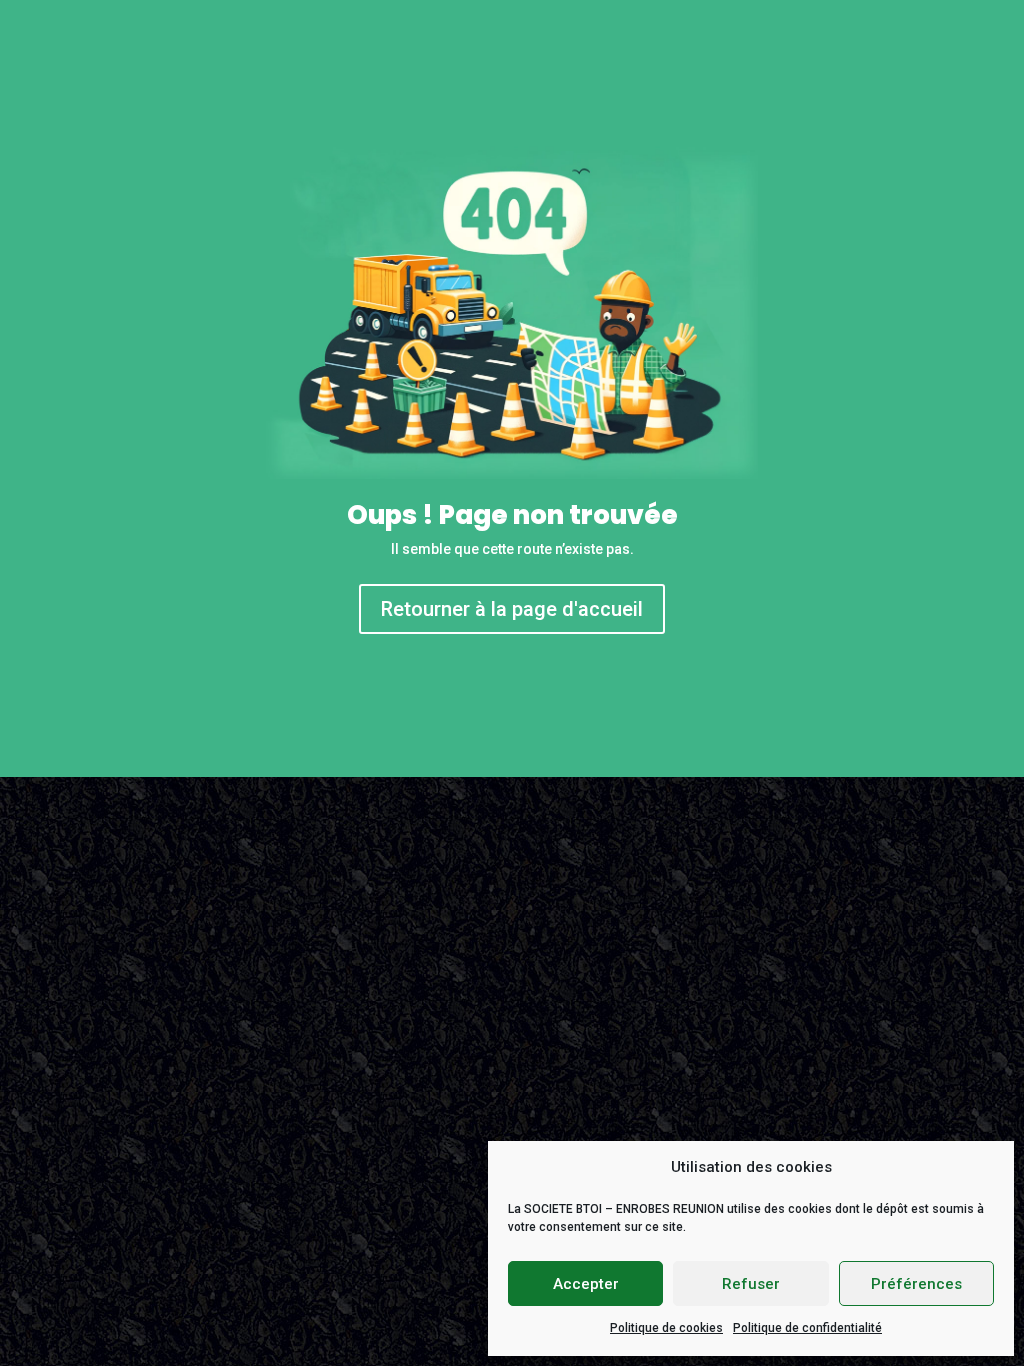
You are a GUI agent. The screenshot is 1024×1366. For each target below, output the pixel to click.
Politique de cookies (666, 1328)
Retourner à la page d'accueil (512, 609)
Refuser (751, 1284)
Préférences (916, 1284)
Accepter (586, 1284)
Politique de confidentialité (807, 1328)
